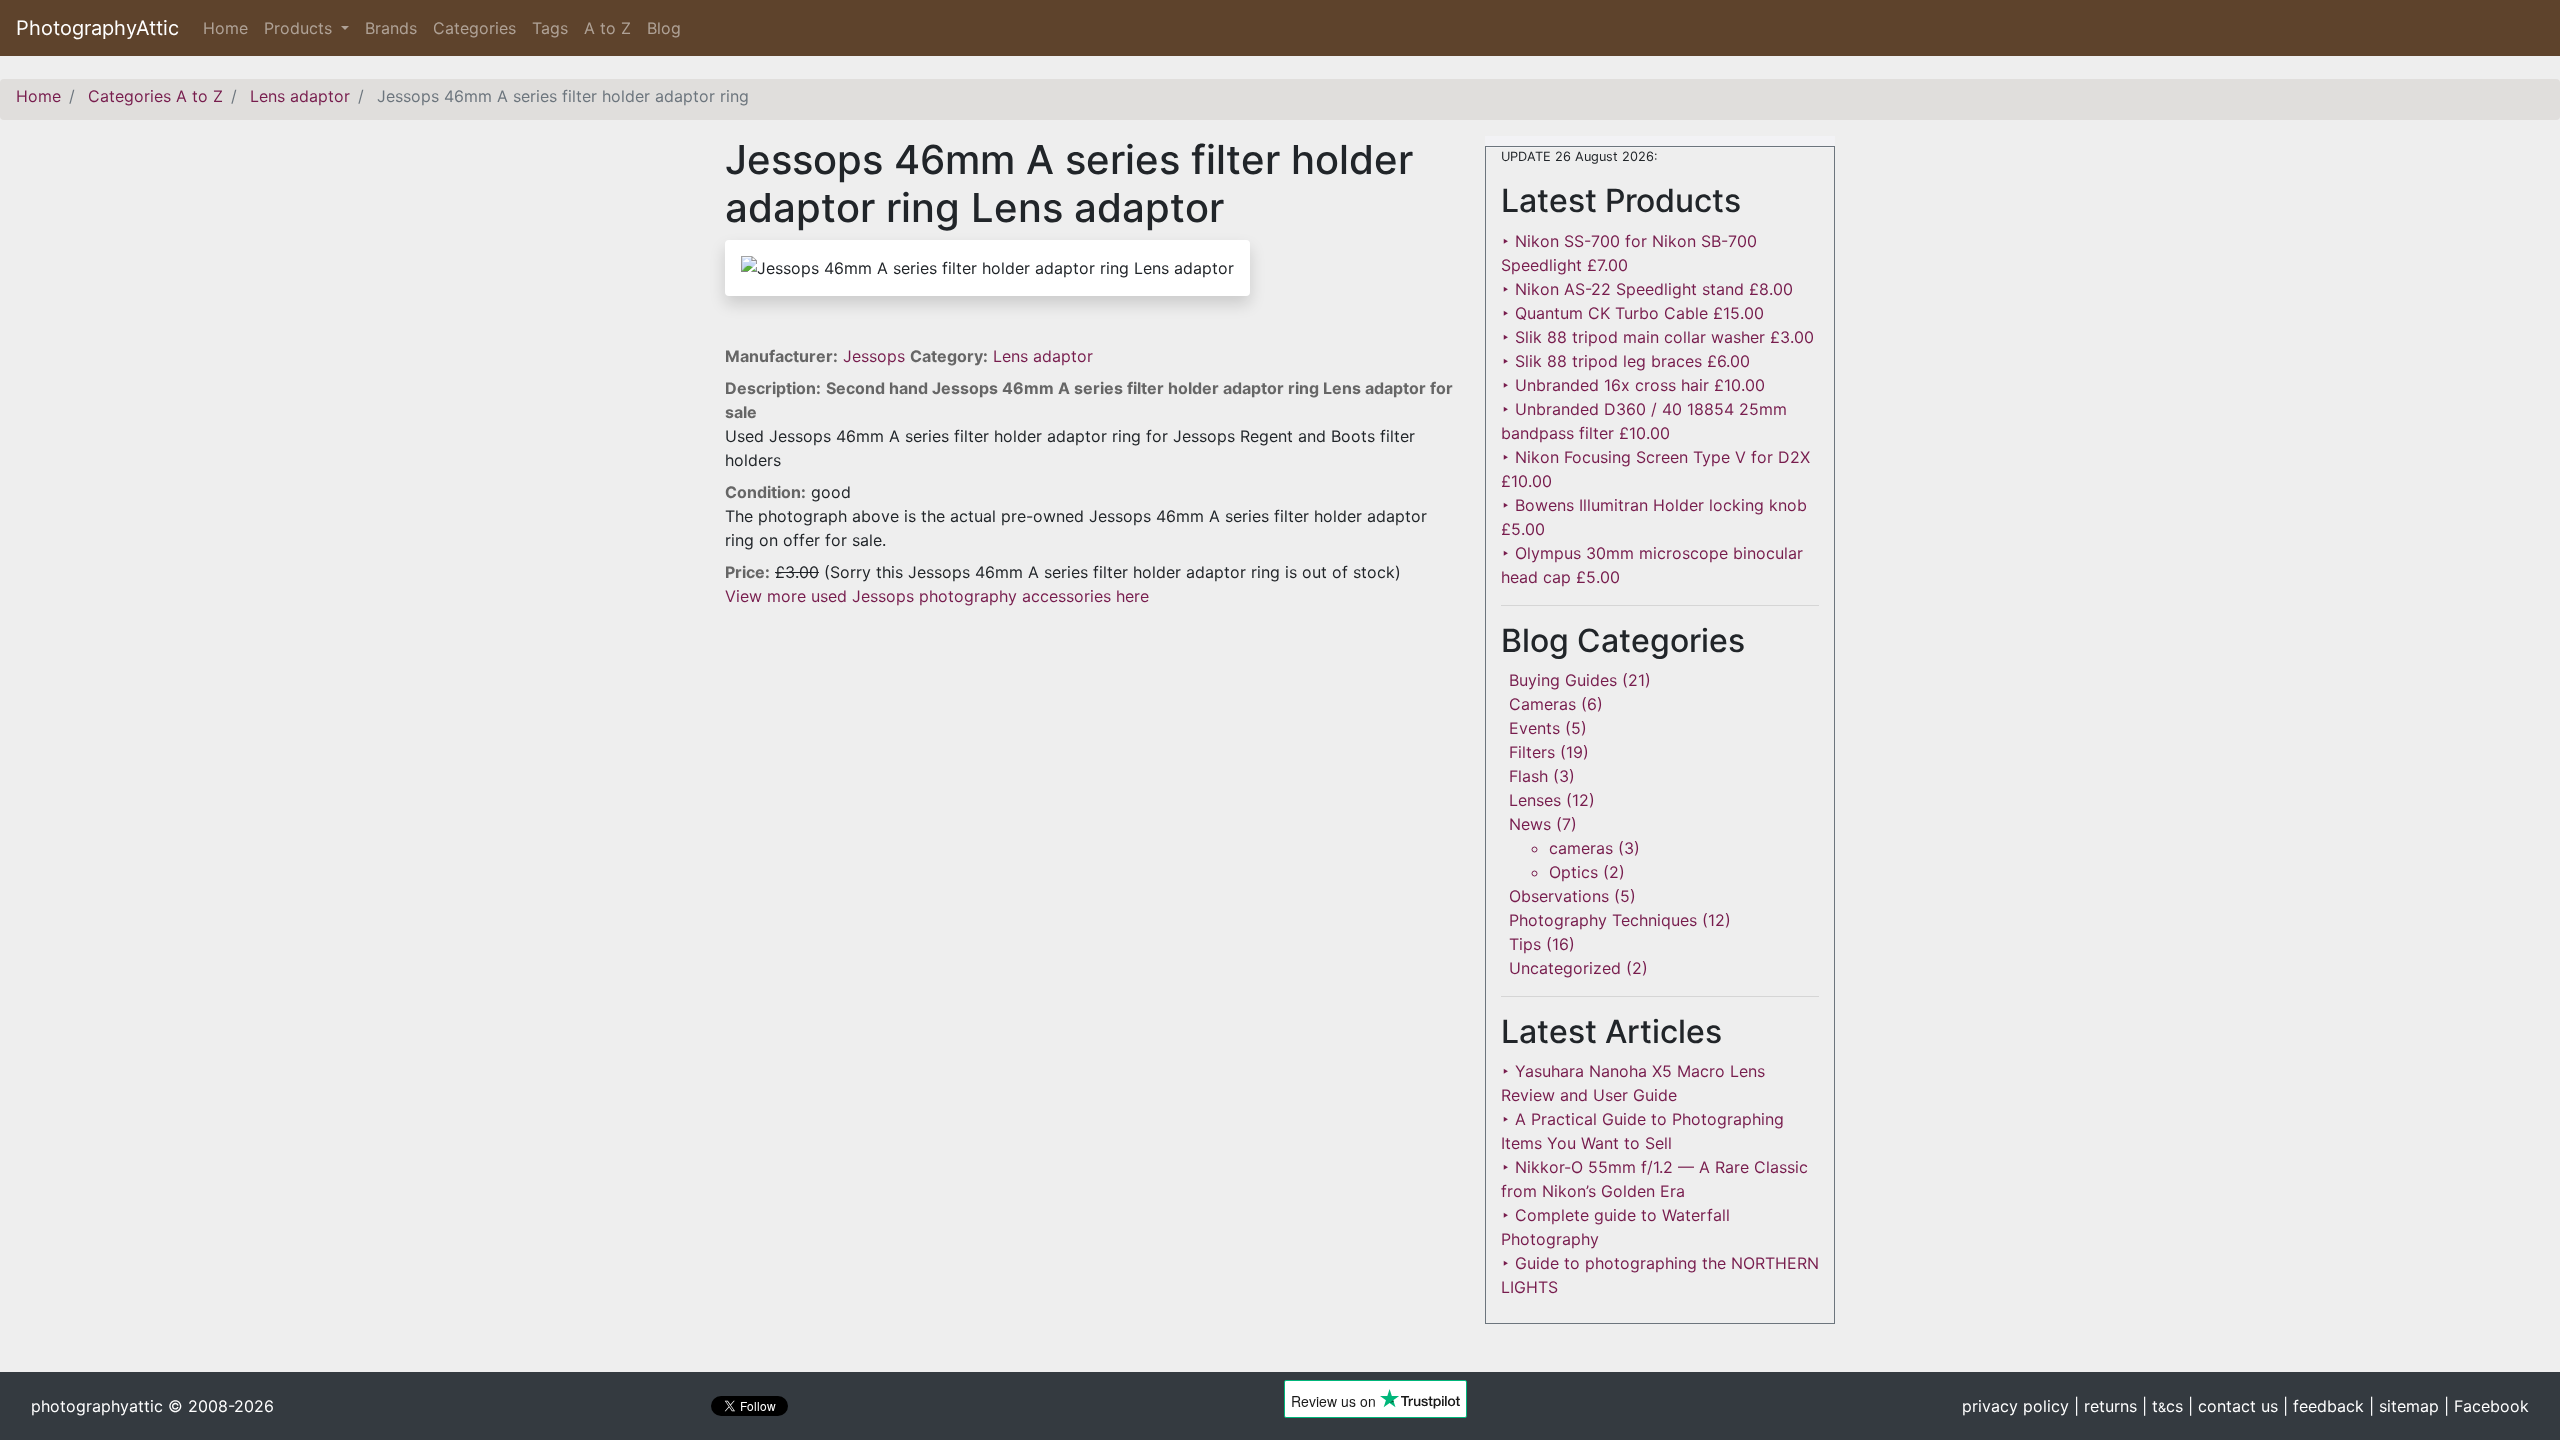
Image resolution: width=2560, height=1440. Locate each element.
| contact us (2233, 1406)
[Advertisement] (1090, 748)
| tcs (2162, 1406)
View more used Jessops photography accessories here (937, 596)
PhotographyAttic (97, 28)
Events (1534, 728)
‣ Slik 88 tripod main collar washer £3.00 (1657, 337)
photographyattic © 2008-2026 (152, 1406)
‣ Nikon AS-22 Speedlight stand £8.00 (1647, 289)
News (1530, 824)
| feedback (2323, 1406)
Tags (550, 28)
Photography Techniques (1603, 920)
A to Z (607, 28)
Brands (391, 28)
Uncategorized (1565, 968)
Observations (1559, 896)
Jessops (876, 356)
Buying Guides (1563, 680)
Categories (474, 28)
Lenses (1535, 800)
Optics (1573, 872)
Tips (1525, 944)
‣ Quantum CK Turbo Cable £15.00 (1632, 313)
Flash (1528, 776)
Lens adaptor (1043, 356)
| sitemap (2404, 1406)
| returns (2105, 1406)
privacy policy (2015, 1406)
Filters (1532, 752)
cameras (1581, 848)
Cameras (1542, 704)
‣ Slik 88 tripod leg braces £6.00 (1625, 361)
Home (229, 28)
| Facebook (2486, 1406)
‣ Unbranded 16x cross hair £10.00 (1633, 385)
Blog (664, 28)
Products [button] (300, 28)
